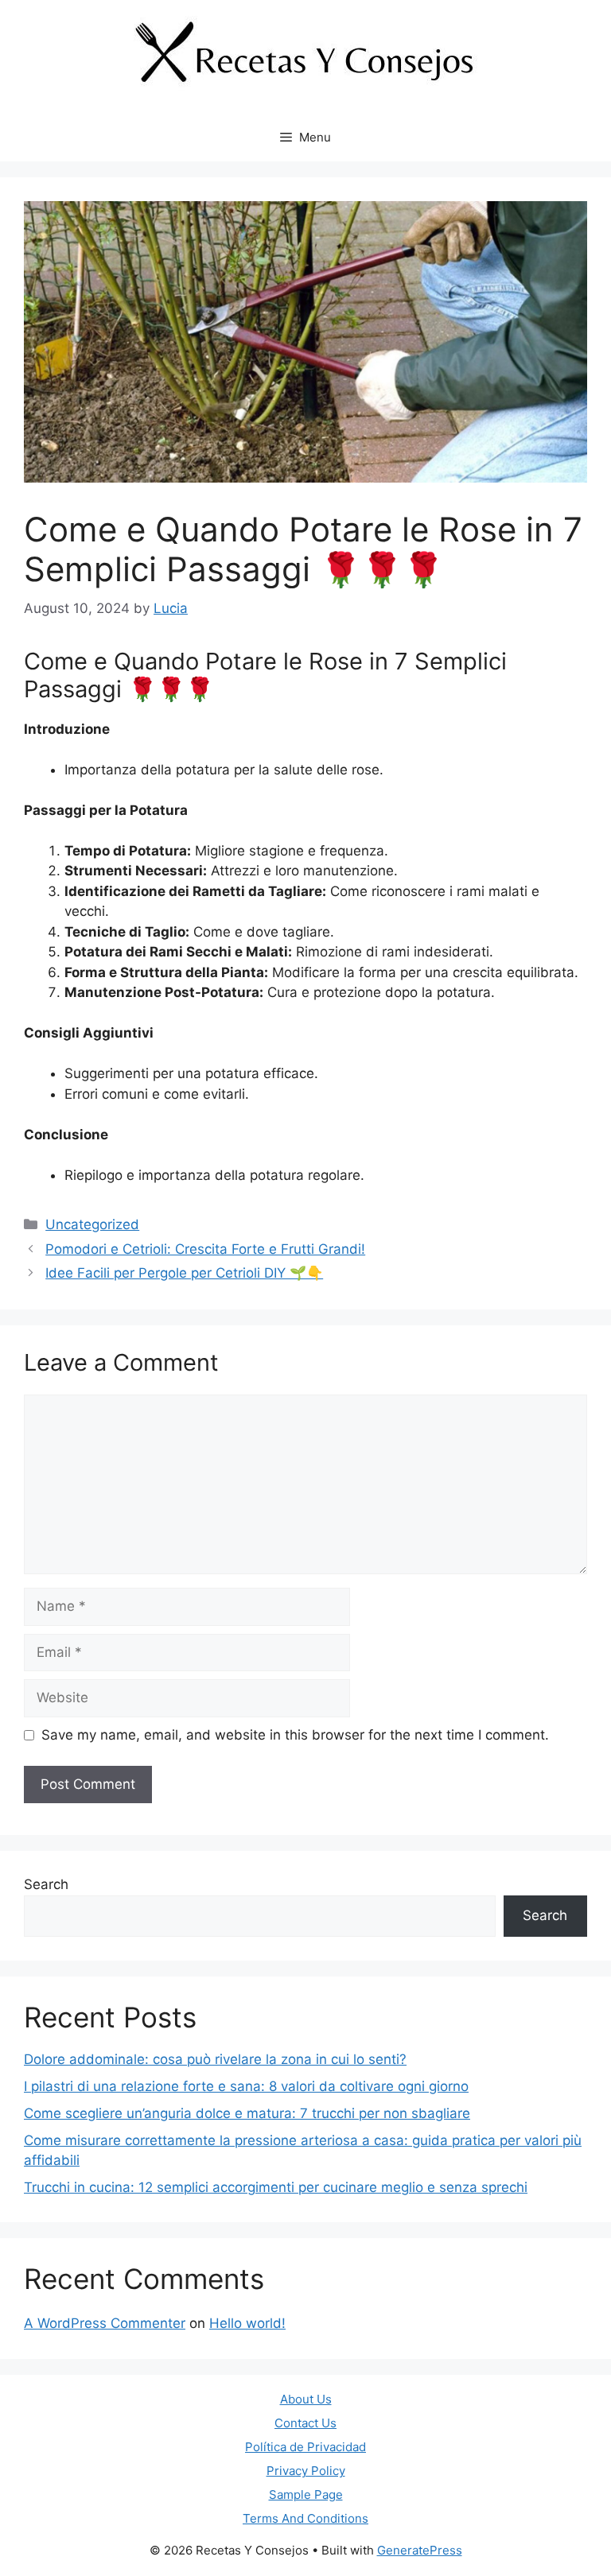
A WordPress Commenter (105, 2323)
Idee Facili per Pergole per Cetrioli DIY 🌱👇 (184, 1273)
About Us (306, 2399)
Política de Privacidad (305, 2447)
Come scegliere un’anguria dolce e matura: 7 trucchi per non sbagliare (247, 2113)
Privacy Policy (306, 2471)
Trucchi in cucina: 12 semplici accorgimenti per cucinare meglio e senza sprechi (276, 2187)
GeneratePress (420, 2550)
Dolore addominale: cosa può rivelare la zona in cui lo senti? (215, 2059)
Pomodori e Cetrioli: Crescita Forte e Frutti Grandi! (205, 1249)
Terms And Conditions (305, 2518)
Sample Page (306, 2495)
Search (46, 1884)
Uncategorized (92, 1224)
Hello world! (247, 2323)
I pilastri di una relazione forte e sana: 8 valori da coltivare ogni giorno (246, 2086)
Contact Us (305, 2423)
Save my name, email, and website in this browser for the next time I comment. (295, 1735)
